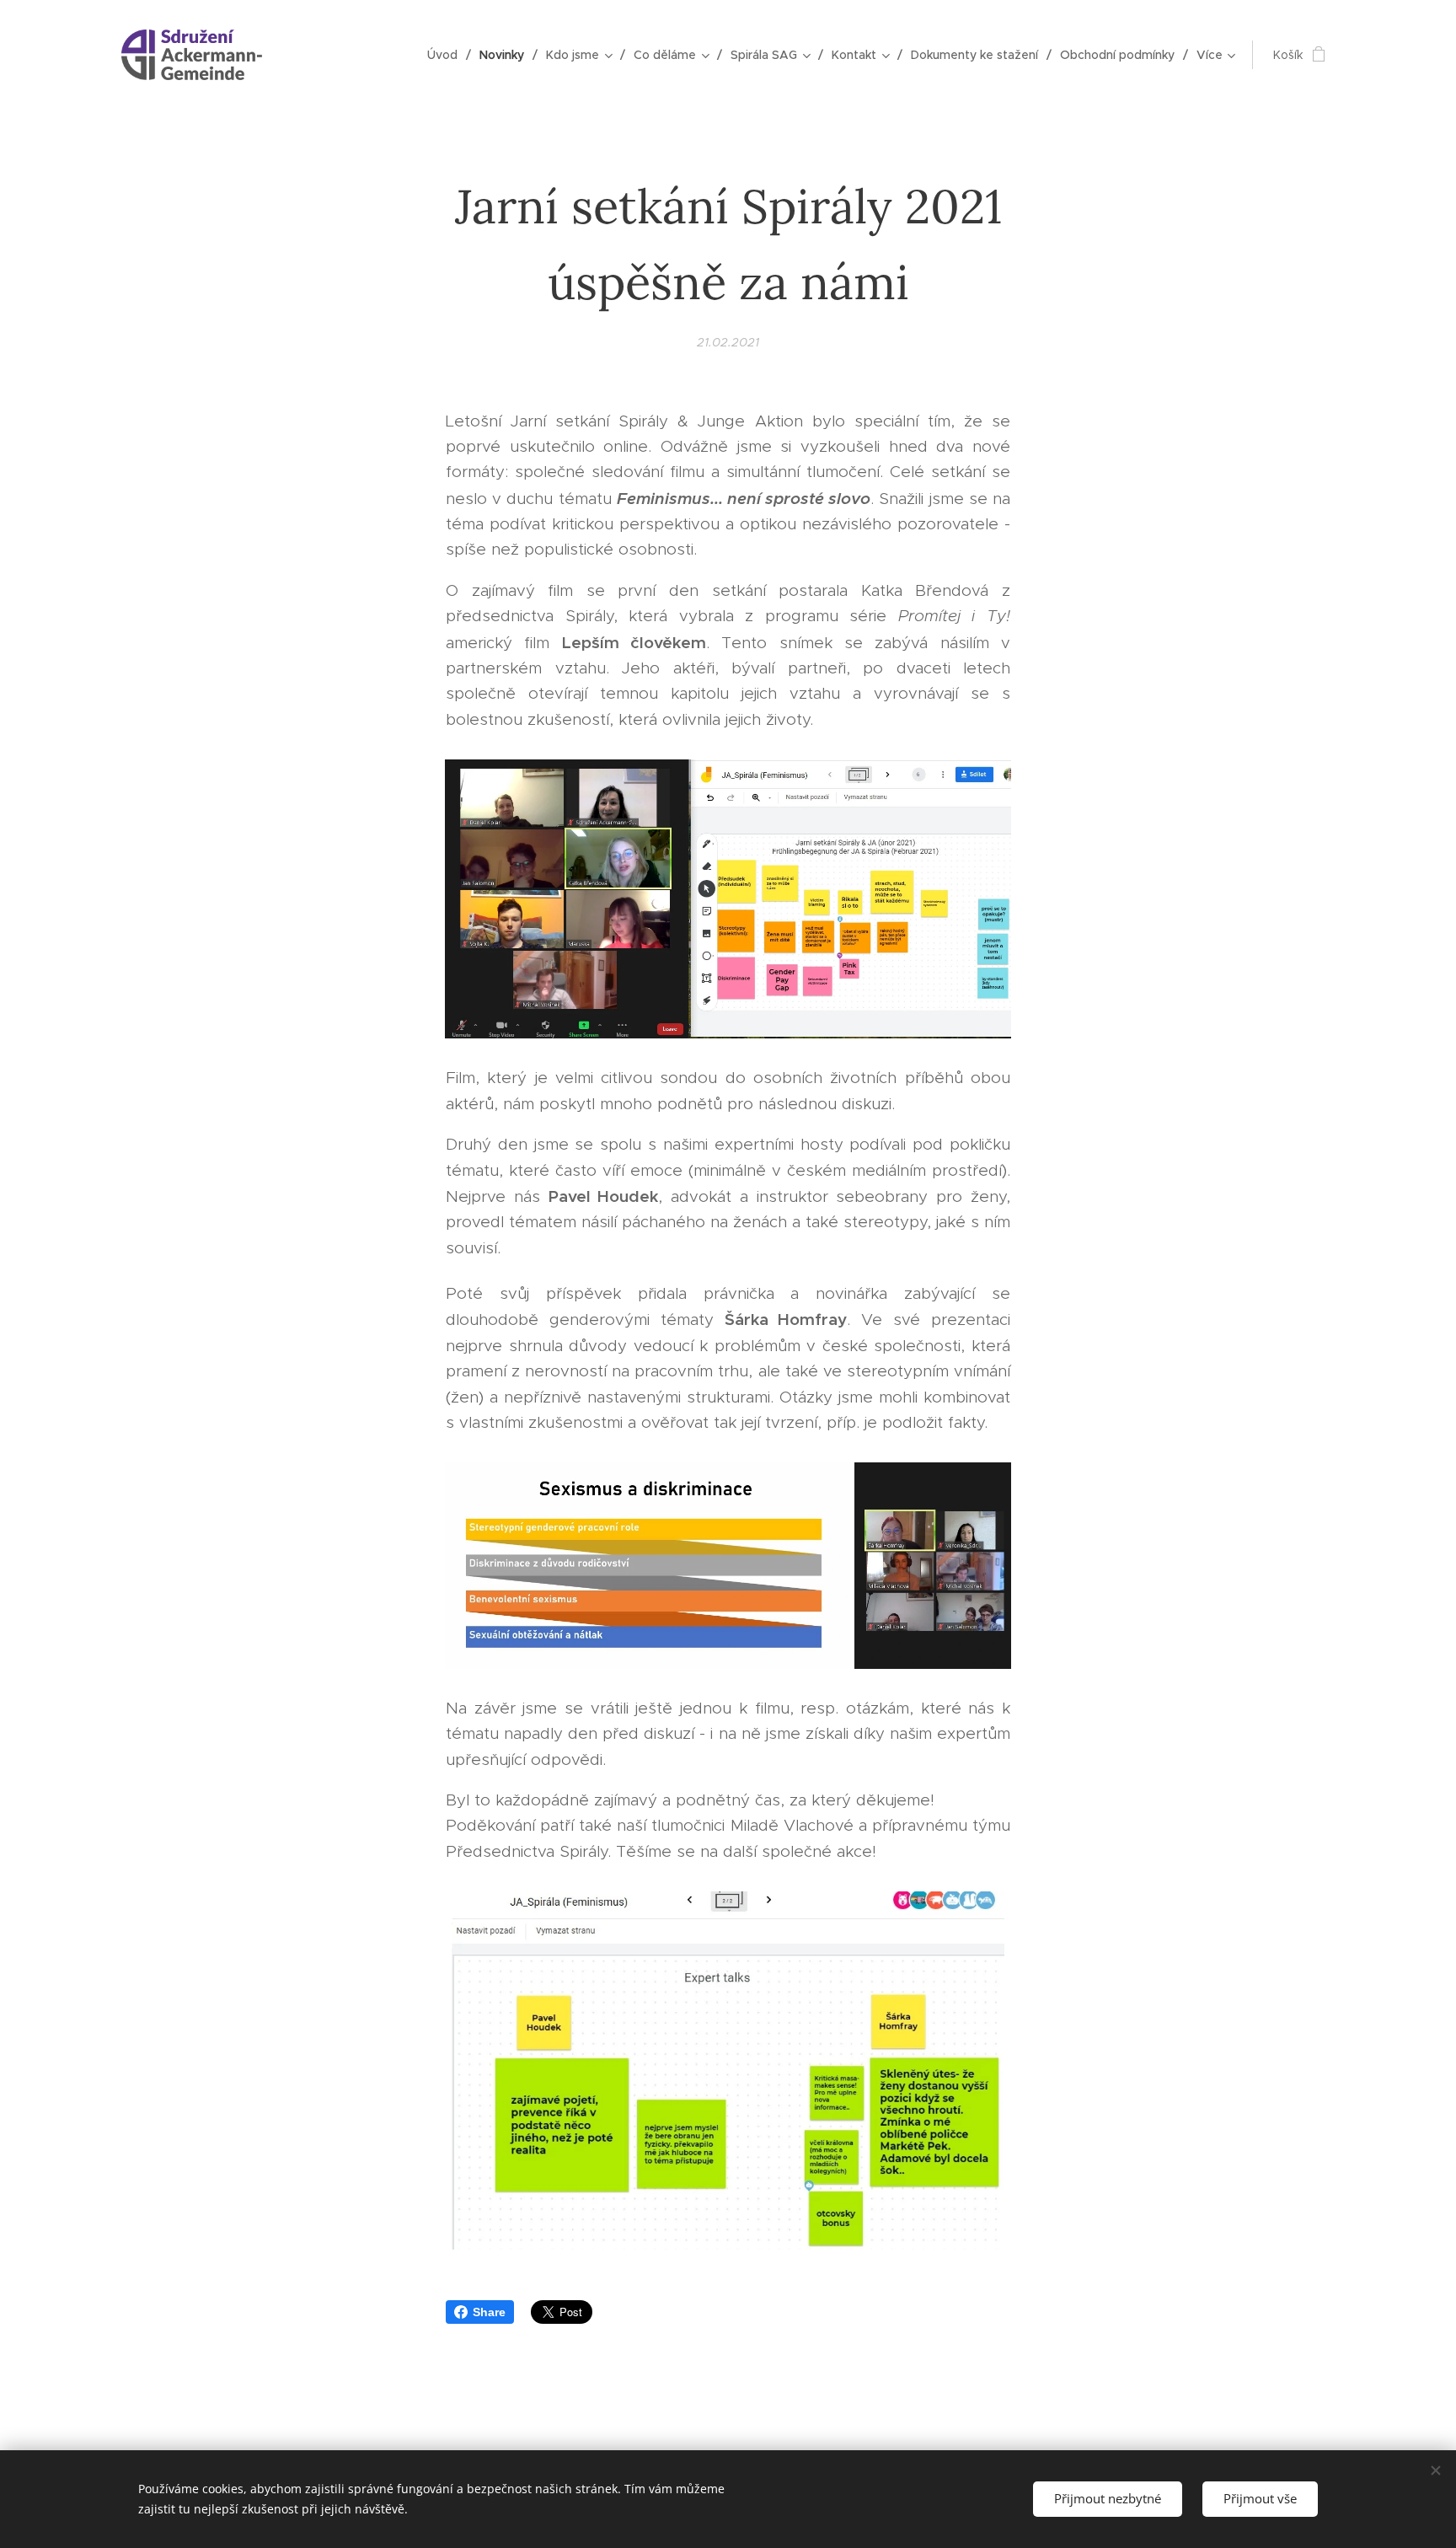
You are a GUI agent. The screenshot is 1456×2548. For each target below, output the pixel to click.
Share (489, 2312)
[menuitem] (447, 55)
